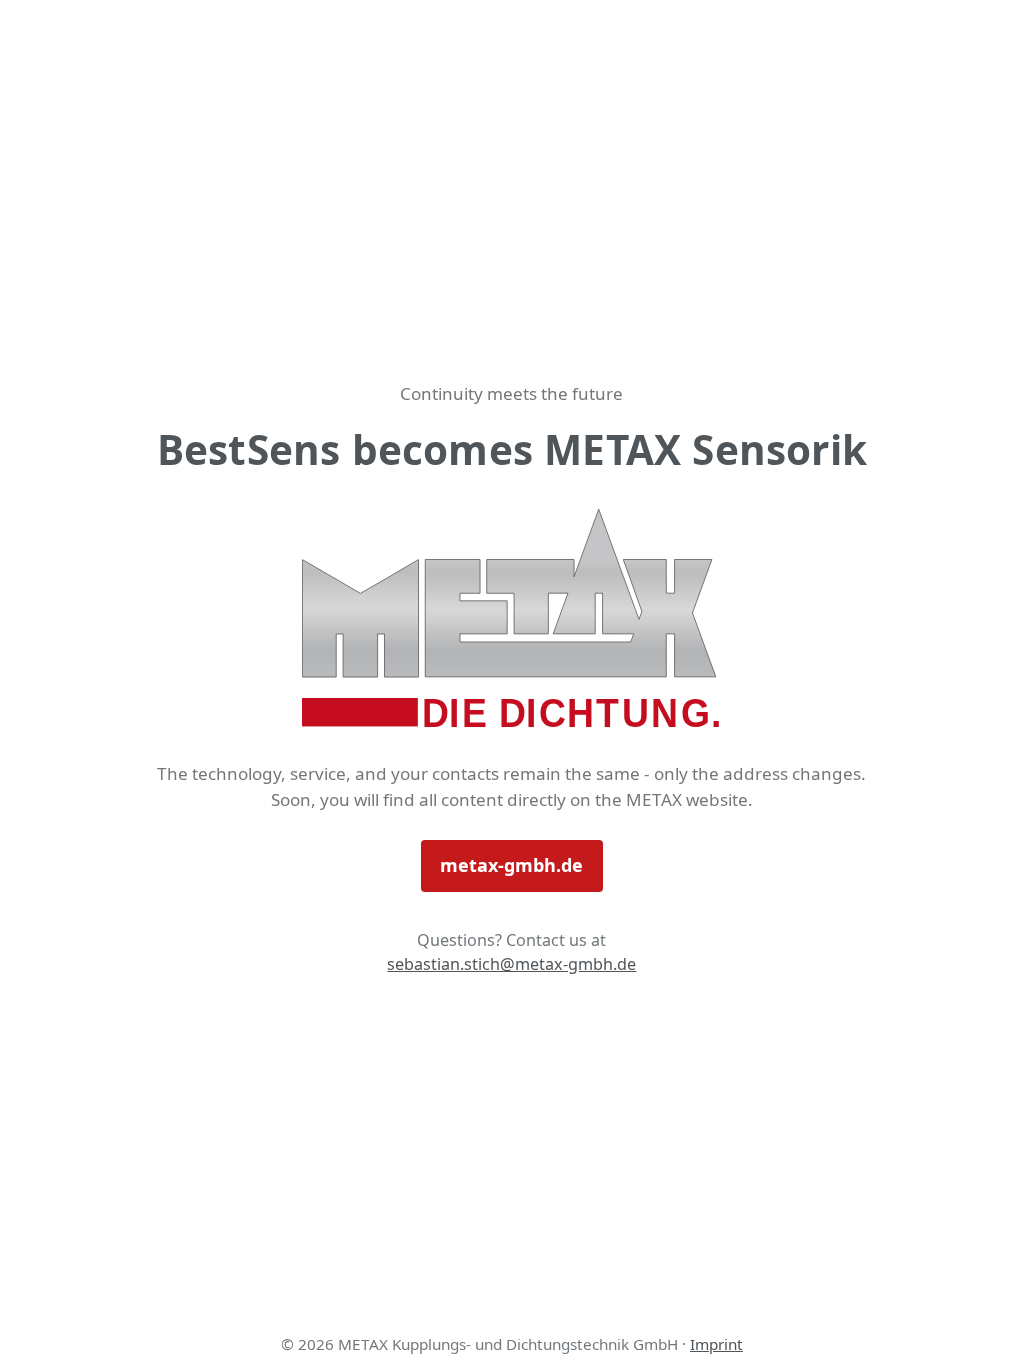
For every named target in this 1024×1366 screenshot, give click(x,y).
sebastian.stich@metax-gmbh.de (511, 964)
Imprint (716, 1344)
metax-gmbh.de (511, 865)
